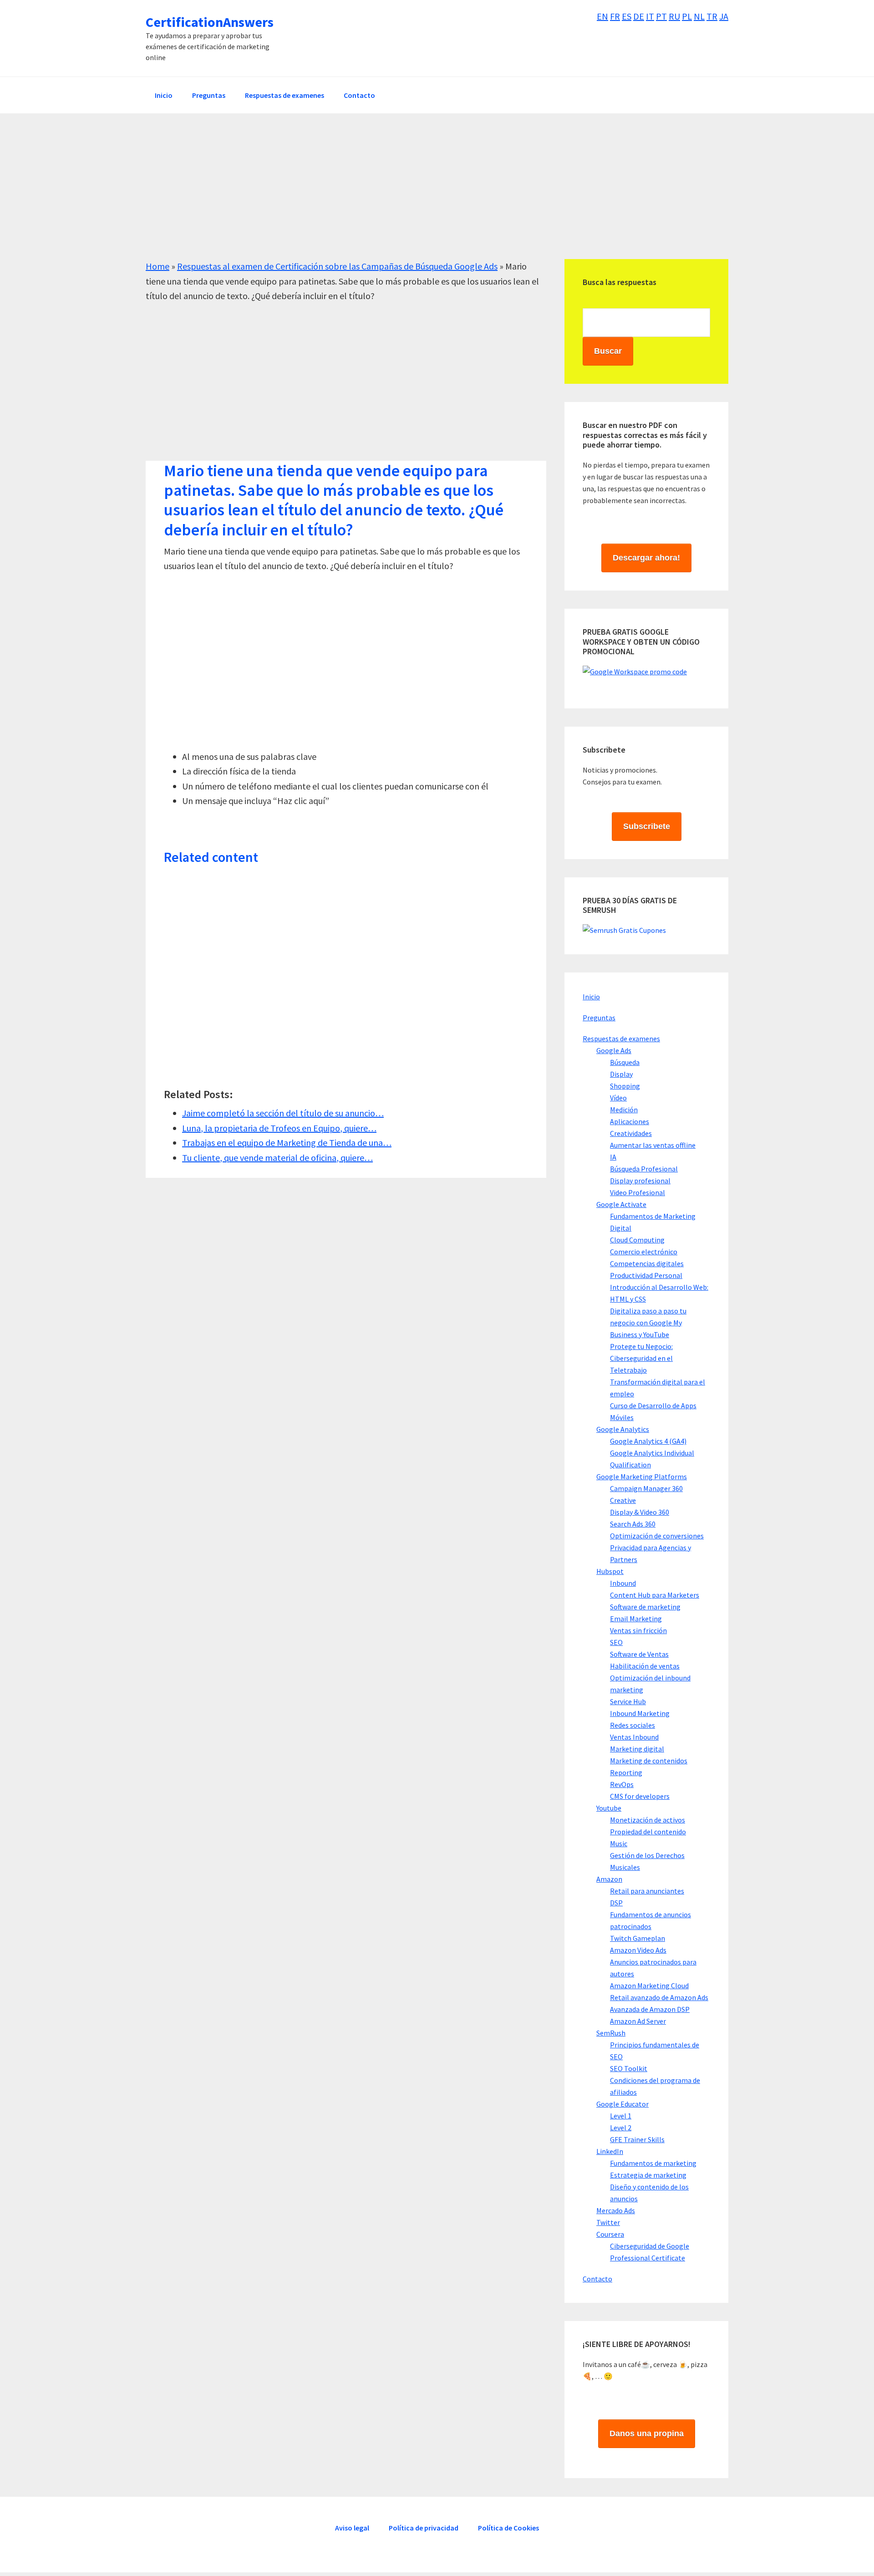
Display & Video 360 (640, 1512)
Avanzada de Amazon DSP (650, 2009)
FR (615, 16)
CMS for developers (640, 1796)
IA (613, 1157)
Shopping (625, 1086)
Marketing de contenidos (649, 1761)
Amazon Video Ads (638, 1950)
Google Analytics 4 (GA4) (648, 1441)
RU (674, 16)
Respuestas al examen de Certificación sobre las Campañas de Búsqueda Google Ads (337, 266)
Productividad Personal (646, 1275)
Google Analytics (623, 1429)
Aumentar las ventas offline (653, 1145)
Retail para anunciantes (647, 1891)
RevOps (622, 1784)
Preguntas (599, 1018)
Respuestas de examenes (621, 1039)
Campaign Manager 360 (646, 1488)
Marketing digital (637, 1749)
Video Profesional (638, 1192)
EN (602, 16)
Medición (624, 1110)
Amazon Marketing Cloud (649, 1985)
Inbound (623, 1583)
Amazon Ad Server (638, 2021)
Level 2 (621, 2128)
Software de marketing (645, 1607)
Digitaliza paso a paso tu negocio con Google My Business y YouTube (648, 1323)
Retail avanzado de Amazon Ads (659, 1997)
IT (650, 16)
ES (627, 16)
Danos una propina (647, 2433)
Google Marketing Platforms (642, 1476)
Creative (623, 1500)
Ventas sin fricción (638, 1630)
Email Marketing (636, 1619)
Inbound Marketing (640, 1713)
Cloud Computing (637, 1240)
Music (619, 1843)
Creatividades (631, 1133)
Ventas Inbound (634, 1737)
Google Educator (622, 2104)
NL (699, 16)
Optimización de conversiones (657, 1536)
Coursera (610, 2234)
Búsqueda (625, 1062)
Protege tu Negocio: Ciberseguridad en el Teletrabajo (641, 1358)
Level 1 (621, 2116)
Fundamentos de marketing (653, 2163)
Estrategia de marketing (648, 2175)
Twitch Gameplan (638, 1938)
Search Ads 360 (633, 1524)
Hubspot (610, 1571)
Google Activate (621, 1204)
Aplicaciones (630, 1121)
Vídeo (618, 1098)
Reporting (626, 1772)
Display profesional (640, 1181)
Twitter (608, 2222)
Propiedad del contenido (648, 1832)
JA (724, 16)
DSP (616, 1903)
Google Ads (614, 1050)
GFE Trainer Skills (637, 2139)
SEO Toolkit (629, 2068)
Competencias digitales (647, 1263)
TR (712, 16)
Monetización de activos (648, 1820)
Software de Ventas (639, 1654)
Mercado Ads (616, 2210)
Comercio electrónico (644, 1252)
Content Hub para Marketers (655, 1595)
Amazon (609, 1879)
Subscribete (647, 826)
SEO (616, 1642)
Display (621, 1074)
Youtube (609, 1808)
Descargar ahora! (646, 558)
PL (687, 16)
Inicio (591, 997)
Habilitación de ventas (645, 1666)
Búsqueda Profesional (644, 1169)
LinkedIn (610, 2151)
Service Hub (628, 1701)
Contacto (597, 2279)
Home (158, 266)
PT (661, 16)
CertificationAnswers (210, 22)
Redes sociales (633, 1725)
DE (639, 16)
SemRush (611, 2033)
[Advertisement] (419, 195)
